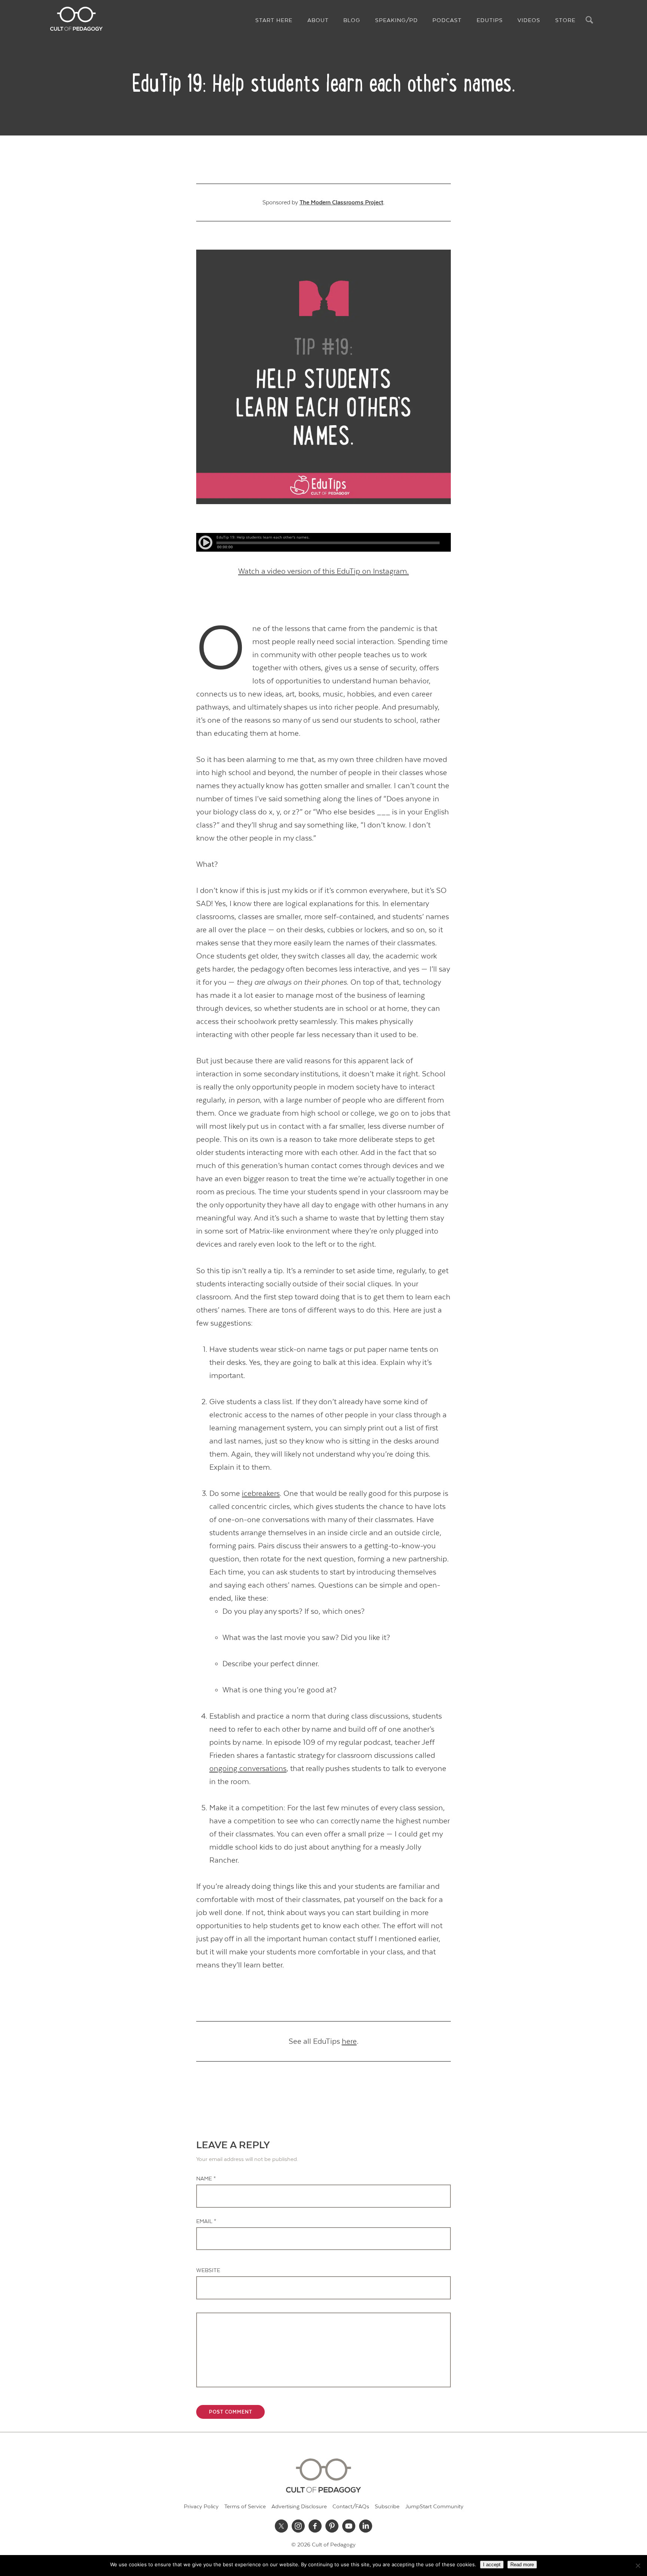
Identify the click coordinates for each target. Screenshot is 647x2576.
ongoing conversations (248, 1769)
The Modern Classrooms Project (341, 202)
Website (208, 2270)
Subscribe (387, 2507)
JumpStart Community (434, 2507)
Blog (352, 20)
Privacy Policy (201, 2507)
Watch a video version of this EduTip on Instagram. (323, 571)
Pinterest (332, 2526)
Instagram (298, 2526)
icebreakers (261, 1493)
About (318, 20)
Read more (522, 2565)
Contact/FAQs (351, 2507)
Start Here (274, 20)
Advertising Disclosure (299, 2507)
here (349, 2041)
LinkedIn (366, 2526)
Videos (529, 20)
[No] (638, 2566)
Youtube (349, 2526)
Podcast (447, 20)
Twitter (282, 2526)
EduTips (490, 20)
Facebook (315, 2526)
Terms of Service (245, 2507)
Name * (206, 2179)
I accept (492, 2565)
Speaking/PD (397, 20)
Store (565, 20)
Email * (206, 2221)
